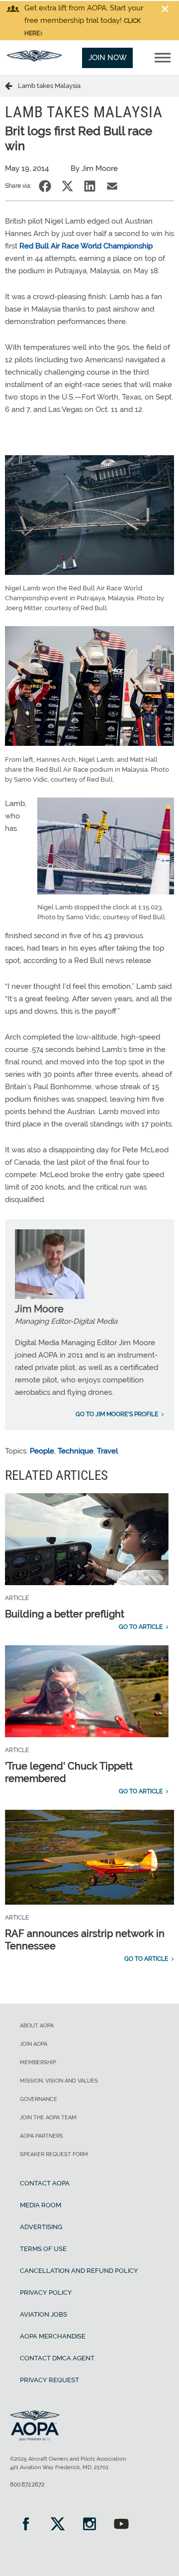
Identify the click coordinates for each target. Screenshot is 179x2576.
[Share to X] (67, 186)
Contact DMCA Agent (57, 2358)
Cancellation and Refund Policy (79, 2271)
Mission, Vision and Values (59, 2081)
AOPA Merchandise (53, 2336)
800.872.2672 (27, 2485)
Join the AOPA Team (48, 2118)
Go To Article (141, 1627)
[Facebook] (26, 2525)
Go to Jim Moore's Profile (117, 1414)
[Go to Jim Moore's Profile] (50, 1296)
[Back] (11, 85)
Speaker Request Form (54, 2154)
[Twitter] (58, 2525)
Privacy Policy (46, 2293)
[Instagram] (89, 2525)
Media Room (41, 2205)
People (42, 1451)
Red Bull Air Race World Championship (86, 246)
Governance (39, 2099)
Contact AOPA (45, 2183)
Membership (38, 2062)
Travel (107, 1451)
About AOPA (37, 2026)
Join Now (108, 58)
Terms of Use (43, 2249)
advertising (41, 2227)
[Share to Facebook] (45, 186)
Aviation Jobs (44, 2314)
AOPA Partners (42, 2136)
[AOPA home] (34, 59)
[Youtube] (121, 2525)
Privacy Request (49, 2380)
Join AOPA (34, 2044)
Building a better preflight (65, 1614)
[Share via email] (112, 186)
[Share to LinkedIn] (90, 186)
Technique (76, 1451)
